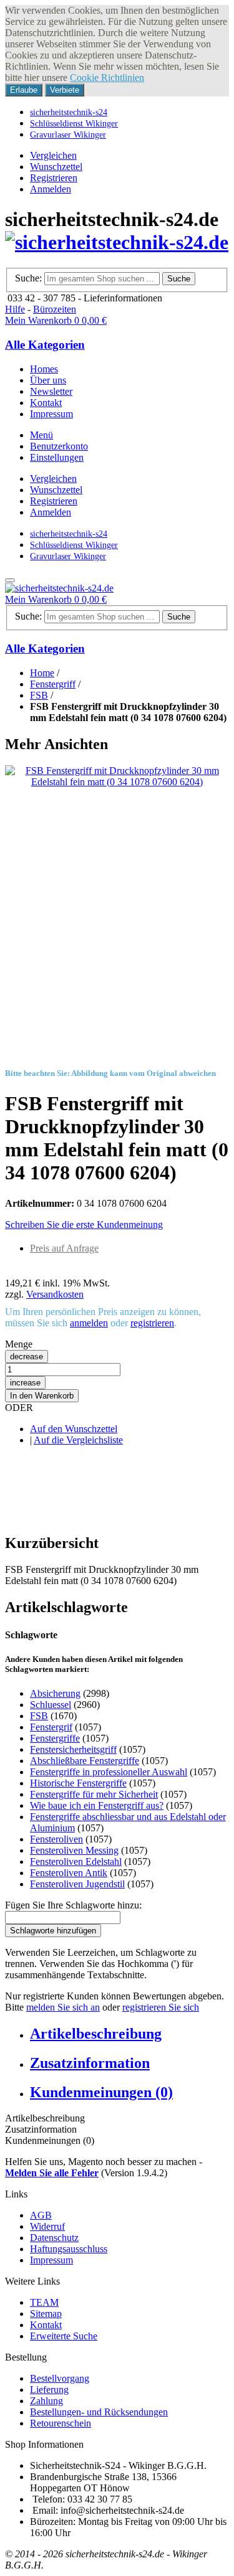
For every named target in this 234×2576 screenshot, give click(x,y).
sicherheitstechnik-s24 (69, 112)
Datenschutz (54, 2238)
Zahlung (46, 2401)
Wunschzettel (56, 167)
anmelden (89, 1323)
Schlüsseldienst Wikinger (74, 123)
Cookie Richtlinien (107, 78)
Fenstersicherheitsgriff (73, 1749)
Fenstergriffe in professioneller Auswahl (109, 1772)
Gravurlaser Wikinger (68, 134)
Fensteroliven (56, 1839)
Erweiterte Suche (64, 2336)
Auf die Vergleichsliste (78, 1440)
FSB (39, 695)
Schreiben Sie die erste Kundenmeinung (84, 1224)
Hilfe (15, 309)
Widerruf (47, 2226)
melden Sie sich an (63, 2007)
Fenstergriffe (55, 1738)
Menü (41, 435)
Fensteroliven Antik (69, 1873)
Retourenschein (61, 2423)
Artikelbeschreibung (96, 2034)
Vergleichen (53, 155)
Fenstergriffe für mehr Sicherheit (94, 1794)
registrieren (152, 1323)
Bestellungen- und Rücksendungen (99, 2412)
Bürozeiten (55, 309)
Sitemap (46, 2314)
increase (25, 1383)
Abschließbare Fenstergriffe (85, 1761)
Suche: (28, 278)
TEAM (44, 2302)
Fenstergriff (53, 684)
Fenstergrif (51, 1727)
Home (42, 673)
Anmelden (51, 189)
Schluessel (51, 1705)
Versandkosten (55, 1294)
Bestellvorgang (60, 2378)
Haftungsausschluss (69, 2249)
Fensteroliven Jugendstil (77, 1884)
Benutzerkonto (59, 446)
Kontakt (46, 2325)
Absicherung (55, 1693)
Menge (19, 1344)
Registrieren (54, 178)
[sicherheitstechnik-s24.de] (117, 242)
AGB (41, 2215)
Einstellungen (57, 457)
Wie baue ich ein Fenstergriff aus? (97, 1805)
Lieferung (49, 2390)
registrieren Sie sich (161, 2007)
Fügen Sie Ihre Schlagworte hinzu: (73, 1905)
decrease (27, 1356)
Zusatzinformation (90, 2063)
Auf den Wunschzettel (74, 1429)
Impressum (51, 2260)
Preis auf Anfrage (64, 1248)
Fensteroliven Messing (74, 1850)
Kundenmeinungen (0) (101, 2092)
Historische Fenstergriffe (78, 1783)
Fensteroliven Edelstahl (76, 1861)
